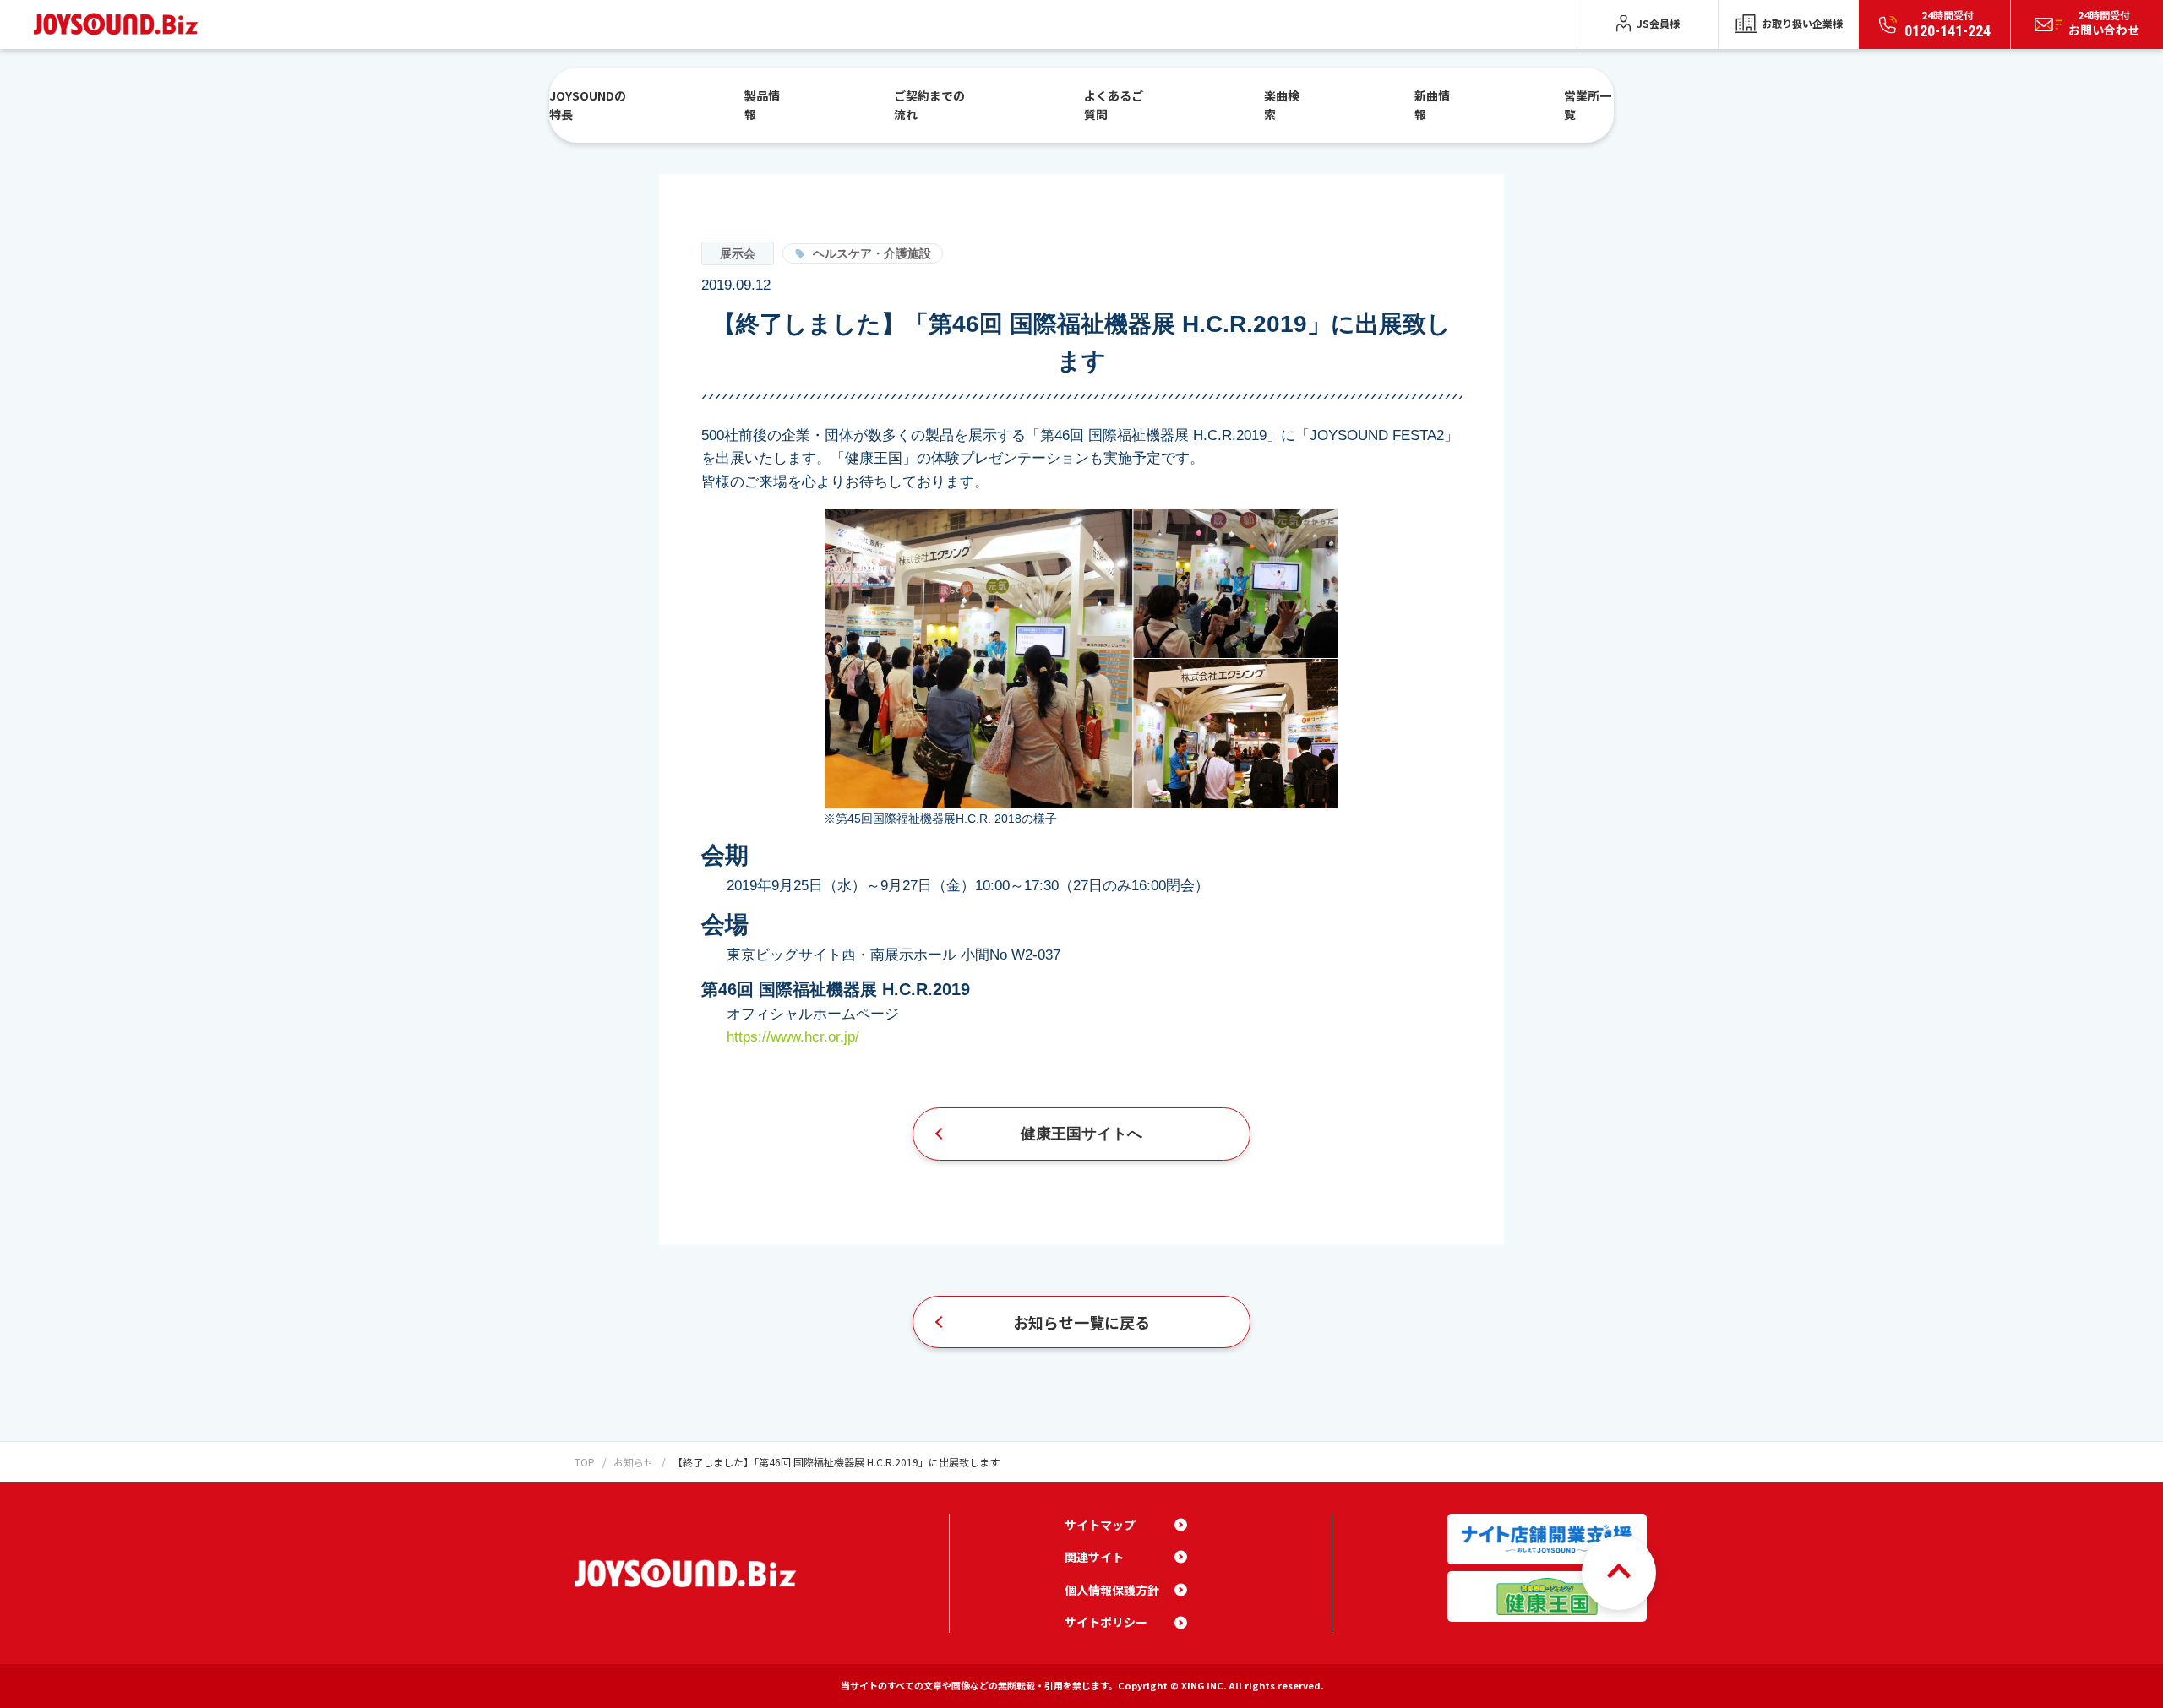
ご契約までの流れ (929, 105)
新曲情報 (1432, 105)
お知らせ (634, 1462)
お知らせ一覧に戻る (1081, 1322)
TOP (585, 1462)
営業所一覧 (1588, 105)
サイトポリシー (1106, 1622)
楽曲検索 (1282, 105)
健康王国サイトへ (1081, 1134)
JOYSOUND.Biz (120, 24)
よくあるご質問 (1114, 105)
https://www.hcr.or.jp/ (793, 1037)
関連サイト (1094, 1557)
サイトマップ (1100, 1525)
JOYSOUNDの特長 (588, 105)
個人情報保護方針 (1112, 1590)
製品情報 (762, 105)
